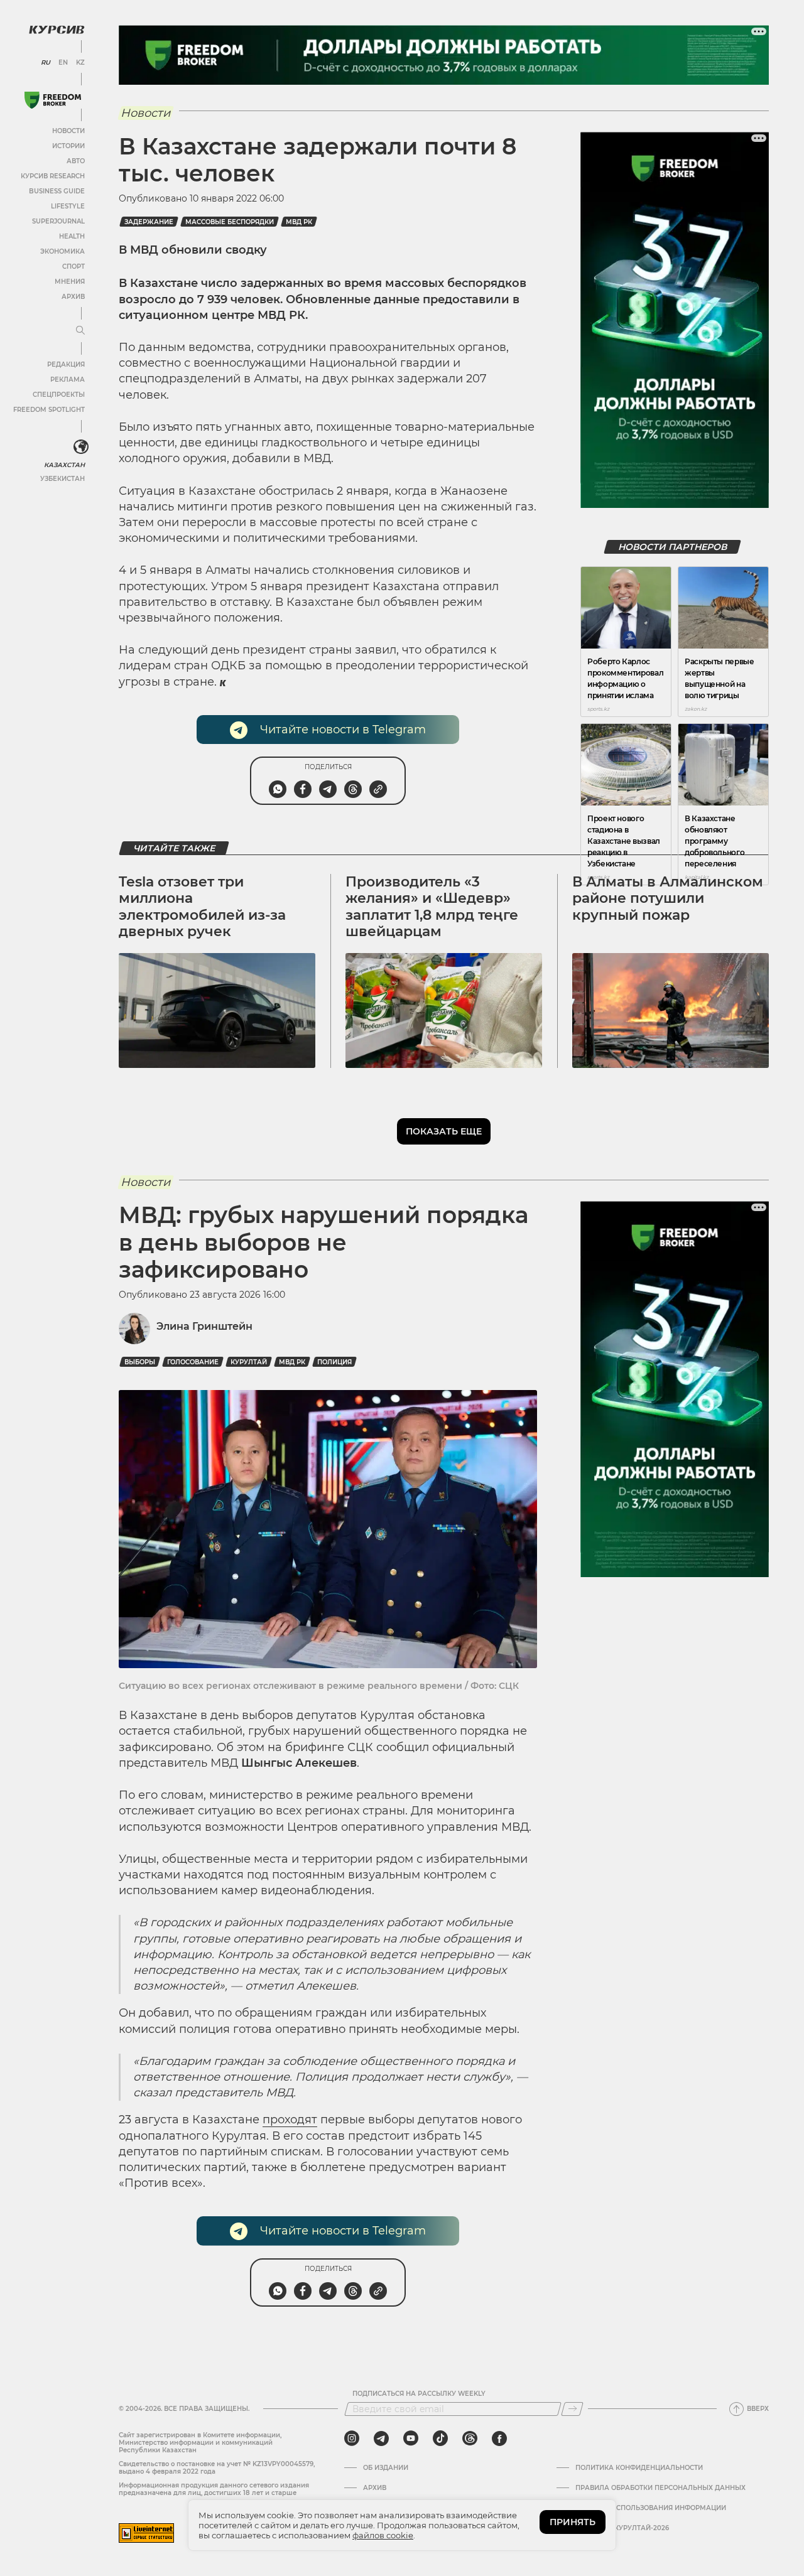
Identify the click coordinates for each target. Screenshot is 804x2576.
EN (63, 63)
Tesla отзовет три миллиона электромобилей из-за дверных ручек (202, 907)
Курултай (249, 1362)
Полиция (334, 1362)
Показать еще (444, 1131)
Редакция (66, 364)
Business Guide (57, 191)
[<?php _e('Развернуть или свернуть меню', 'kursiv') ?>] (81, 447)
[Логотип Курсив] (57, 30)
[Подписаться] (572, 2409)
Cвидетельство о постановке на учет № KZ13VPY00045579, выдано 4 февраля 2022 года (217, 2468)
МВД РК (299, 222)
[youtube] (411, 2439)
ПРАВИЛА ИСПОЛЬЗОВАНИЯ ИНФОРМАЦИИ (651, 2508)
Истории (68, 146)
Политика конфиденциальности (639, 2468)
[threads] (470, 2439)
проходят (290, 2120)
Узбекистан (62, 479)
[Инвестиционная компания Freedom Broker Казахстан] (53, 100)
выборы (140, 1362)
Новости (68, 131)
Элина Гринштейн (204, 1326)
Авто (76, 161)
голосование (193, 1362)
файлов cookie (383, 2535)
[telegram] (381, 2439)
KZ (80, 63)
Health (72, 236)
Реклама (68, 380)
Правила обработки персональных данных (660, 2488)
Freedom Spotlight (49, 410)
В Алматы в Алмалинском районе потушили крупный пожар (668, 898)
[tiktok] (440, 2439)
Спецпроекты (59, 395)
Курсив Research (53, 176)
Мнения (70, 282)
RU (46, 63)
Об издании (386, 2468)
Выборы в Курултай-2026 (622, 2528)
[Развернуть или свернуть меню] (80, 331)
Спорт (73, 267)
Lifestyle (68, 206)
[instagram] (352, 2439)
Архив (73, 297)
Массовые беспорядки (230, 222)
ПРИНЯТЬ (573, 2522)
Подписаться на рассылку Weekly (419, 2394)
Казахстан (64, 465)
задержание (149, 222)
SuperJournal (58, 221)
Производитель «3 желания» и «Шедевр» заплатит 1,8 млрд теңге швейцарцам (432, 907)
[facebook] (499, 2439)
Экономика (62, 251)
